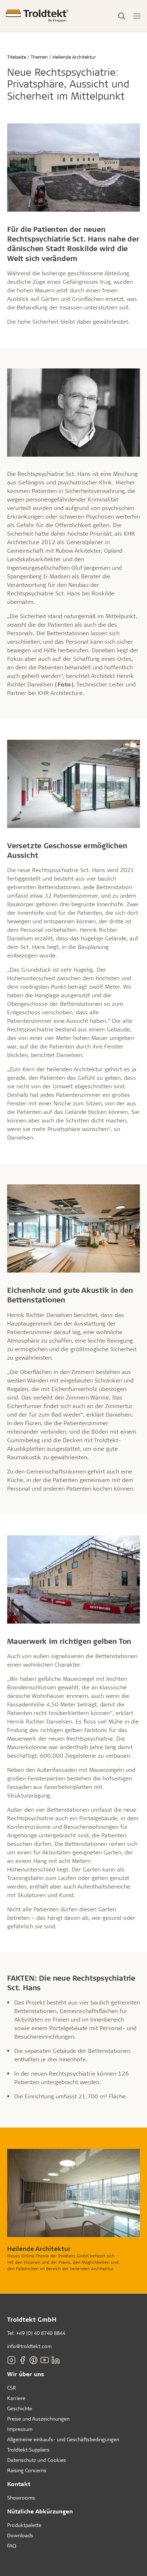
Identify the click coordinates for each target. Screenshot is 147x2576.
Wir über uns (26, 2374)
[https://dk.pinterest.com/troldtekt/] (34, 2360)
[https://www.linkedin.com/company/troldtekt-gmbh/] (56, 2360)
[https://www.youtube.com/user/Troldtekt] (45, 2360)
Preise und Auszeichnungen (38, 2419)
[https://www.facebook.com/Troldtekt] (22, 2360)
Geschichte (20, 2408)
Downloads (20, 2535)
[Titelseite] (37, 16)
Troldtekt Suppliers (28, 2450)
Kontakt (19, 2484)
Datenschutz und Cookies (37, 2460)
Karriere (16, 2398)
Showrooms (21, 2498)
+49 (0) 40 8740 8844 (41, 2333)
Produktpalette (24, 2525)
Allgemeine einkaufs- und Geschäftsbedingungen (63, 2439)
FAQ (12, 2546)
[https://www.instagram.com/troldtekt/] (11, 2360)
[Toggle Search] (122, 16)
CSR (12, 2388)
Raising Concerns (27, 2470)
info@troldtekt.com (29, 2346)
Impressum (20, 2429)
